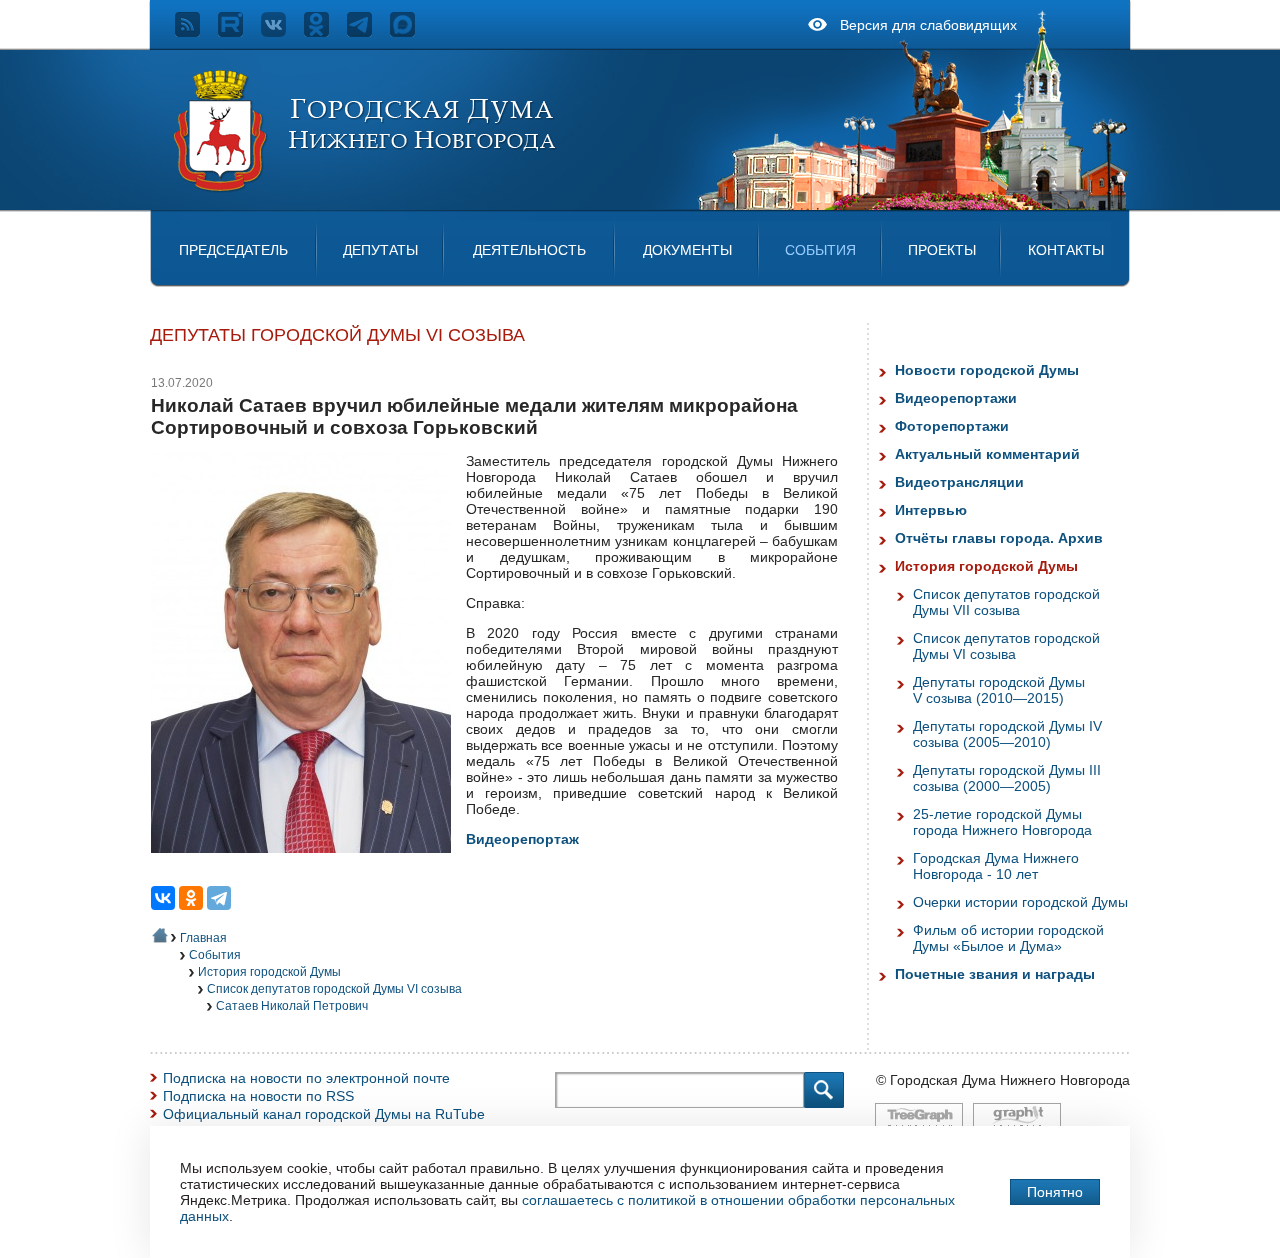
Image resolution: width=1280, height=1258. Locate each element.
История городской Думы (269, 972)
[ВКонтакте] (163, 898)
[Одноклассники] (191, 898)
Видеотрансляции (959, 482)
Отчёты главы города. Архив (999, 538)
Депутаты (380, 250)
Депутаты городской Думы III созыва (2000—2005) (1007, 778)
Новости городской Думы (987, 370)
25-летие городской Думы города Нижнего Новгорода (1002, 822)
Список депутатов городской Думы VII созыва (1006, 602)
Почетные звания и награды (995, 974)
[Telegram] (219, 898)
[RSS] (196, 32)
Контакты (1066, 250)
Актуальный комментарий (987, 454)
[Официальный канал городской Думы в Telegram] (368, 32)
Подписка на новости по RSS (258, 1096)
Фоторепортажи (952, 426)
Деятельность (529, 250)
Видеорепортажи (956, 398)
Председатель (233, 250)
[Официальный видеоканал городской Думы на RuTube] (239, 32)
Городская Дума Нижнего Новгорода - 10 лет (996, 866)
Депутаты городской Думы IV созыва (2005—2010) (1007, 734)
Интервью (931, 510)
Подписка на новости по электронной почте (306, 1078)
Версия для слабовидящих (928, 25)
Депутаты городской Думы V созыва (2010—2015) (999, 690)
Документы (687, 250)
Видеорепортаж (522, 839)
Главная (203, 938)
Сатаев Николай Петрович (292, 1006)
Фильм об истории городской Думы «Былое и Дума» (1008, 938)
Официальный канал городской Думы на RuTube (324, 1114)
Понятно (1055, 1192)
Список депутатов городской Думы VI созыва (334, 989)
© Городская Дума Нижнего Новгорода (1003, 1080)
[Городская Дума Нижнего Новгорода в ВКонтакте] (282, 32)
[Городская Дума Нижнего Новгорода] (366, 188)
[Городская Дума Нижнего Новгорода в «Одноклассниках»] (325, 32)
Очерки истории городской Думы (1020, 902)
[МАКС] (411, 32)
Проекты (942, 250)
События (820, 250)
